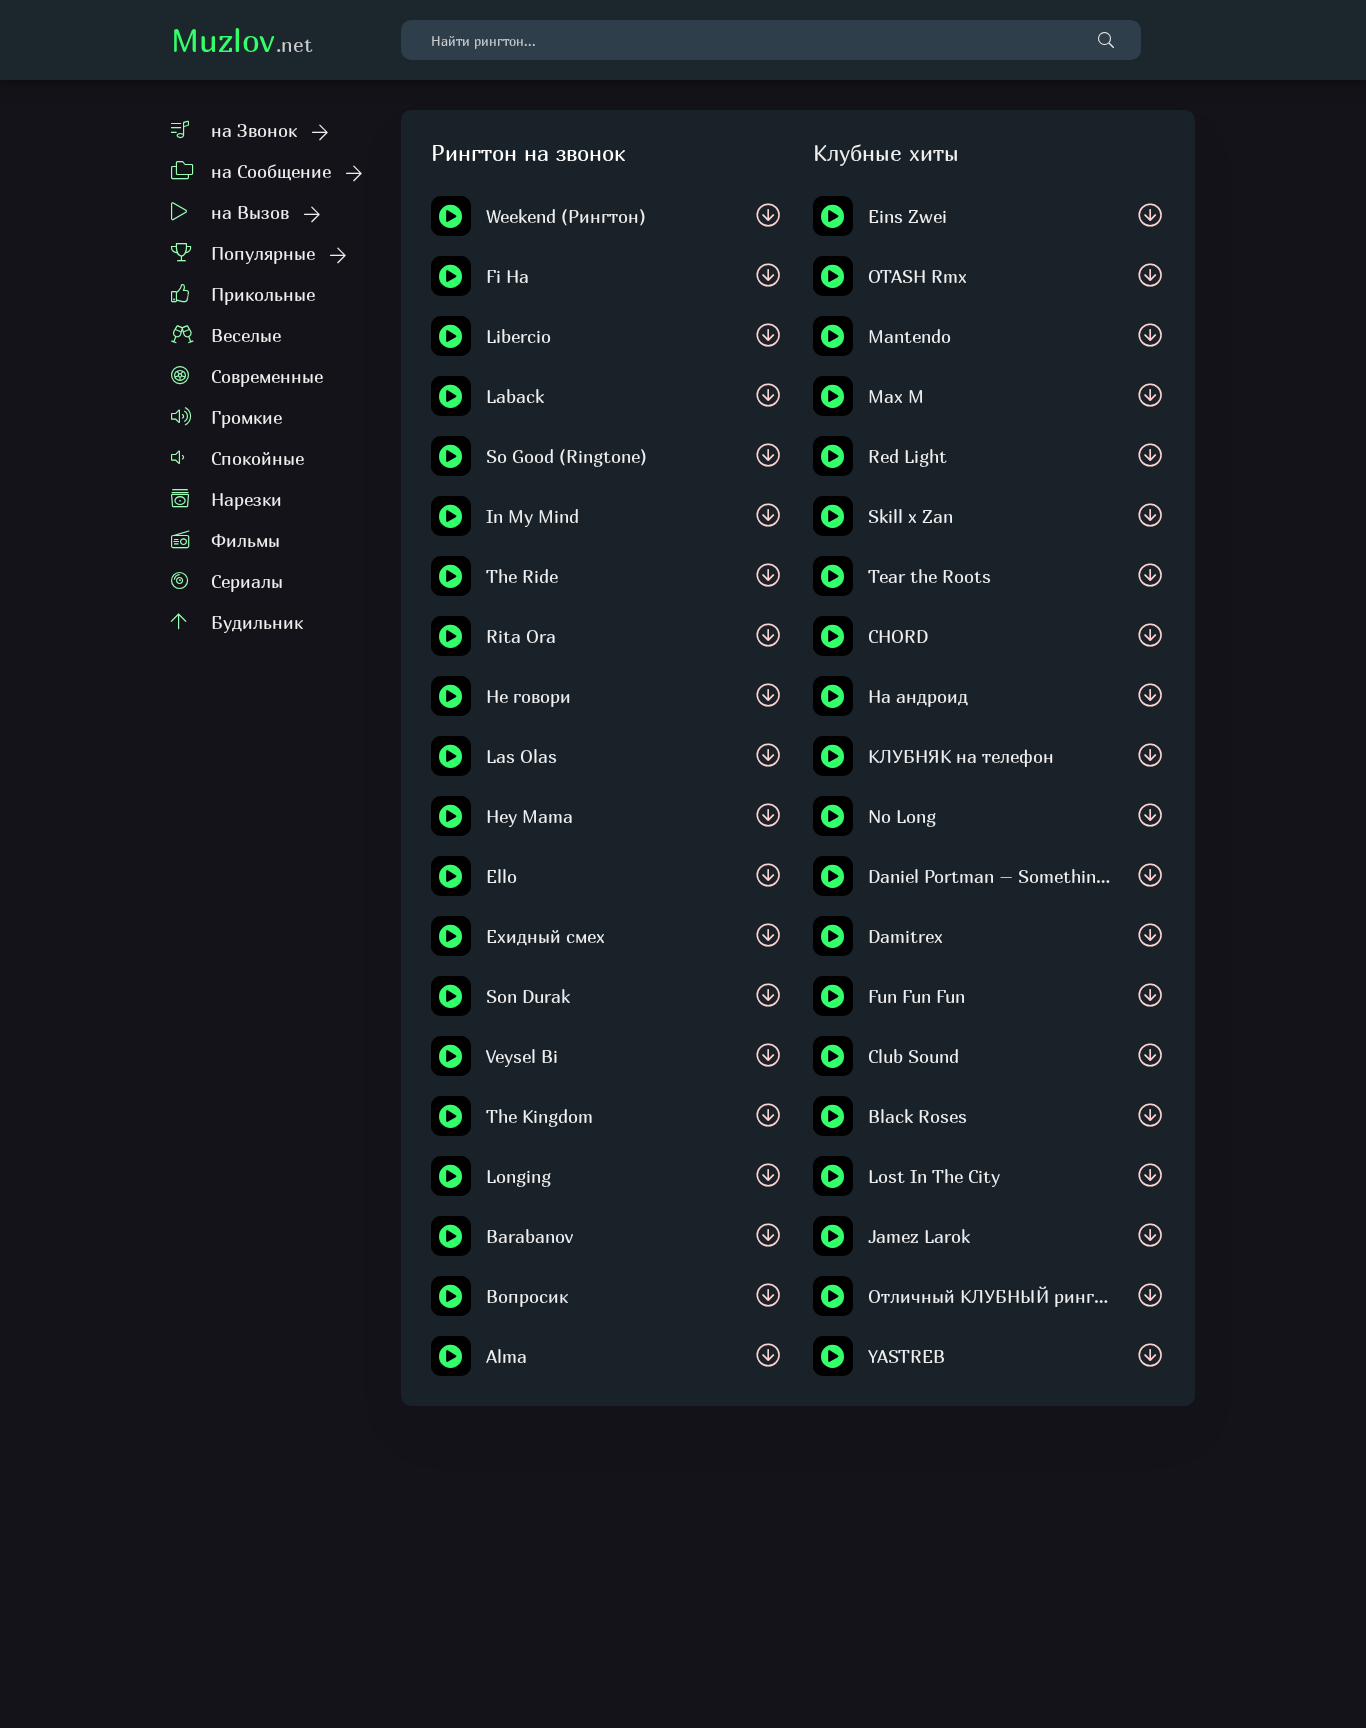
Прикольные (263, 294)
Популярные (263, 253)
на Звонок (254, 130)
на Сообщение (271, 171)
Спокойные (257, 458)
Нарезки (246, 499)
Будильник (257, 622)
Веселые (246, 335)
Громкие (246, 417)
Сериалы (247, 581)
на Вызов (250, 212)
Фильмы (245, 540)
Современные (267, 376)
